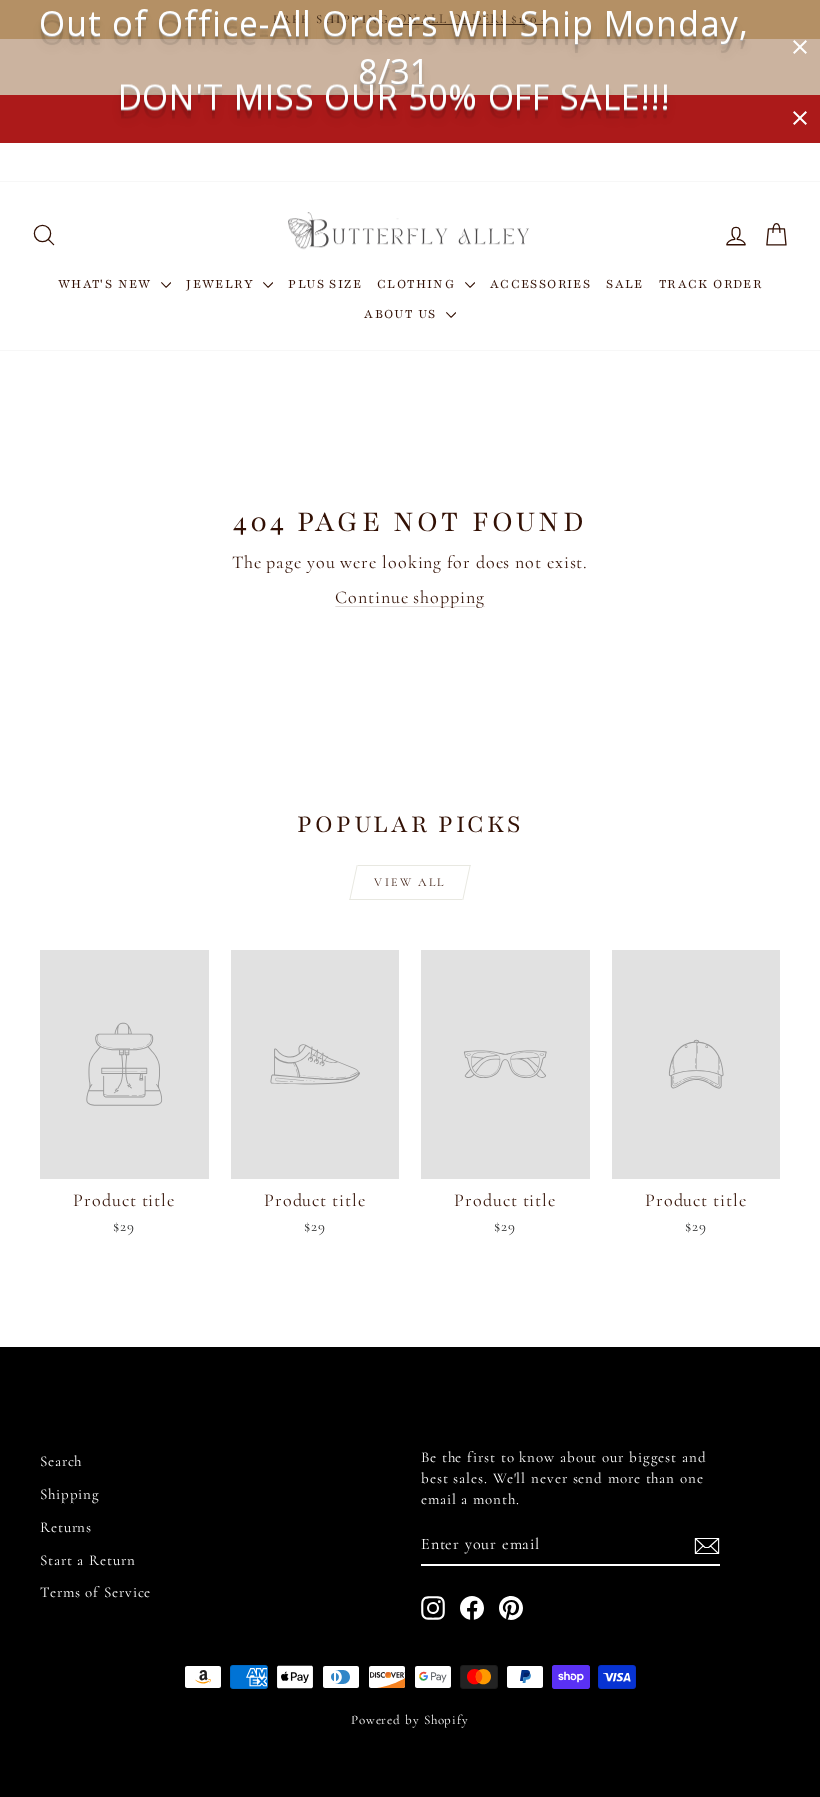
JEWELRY (222, 284)
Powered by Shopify (410, 1720)
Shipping (70, 1494)
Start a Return (88, 1560)
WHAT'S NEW (107, 284)
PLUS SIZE (325, 284)
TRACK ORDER (710, 284)
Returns (66, 1527)
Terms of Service (95, 1592)
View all (409, 882)
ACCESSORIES (540, 284)
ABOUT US (402, 314)
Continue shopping (409, 597)
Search (61, 1461)
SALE (625, 284)
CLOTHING (418, 284)
